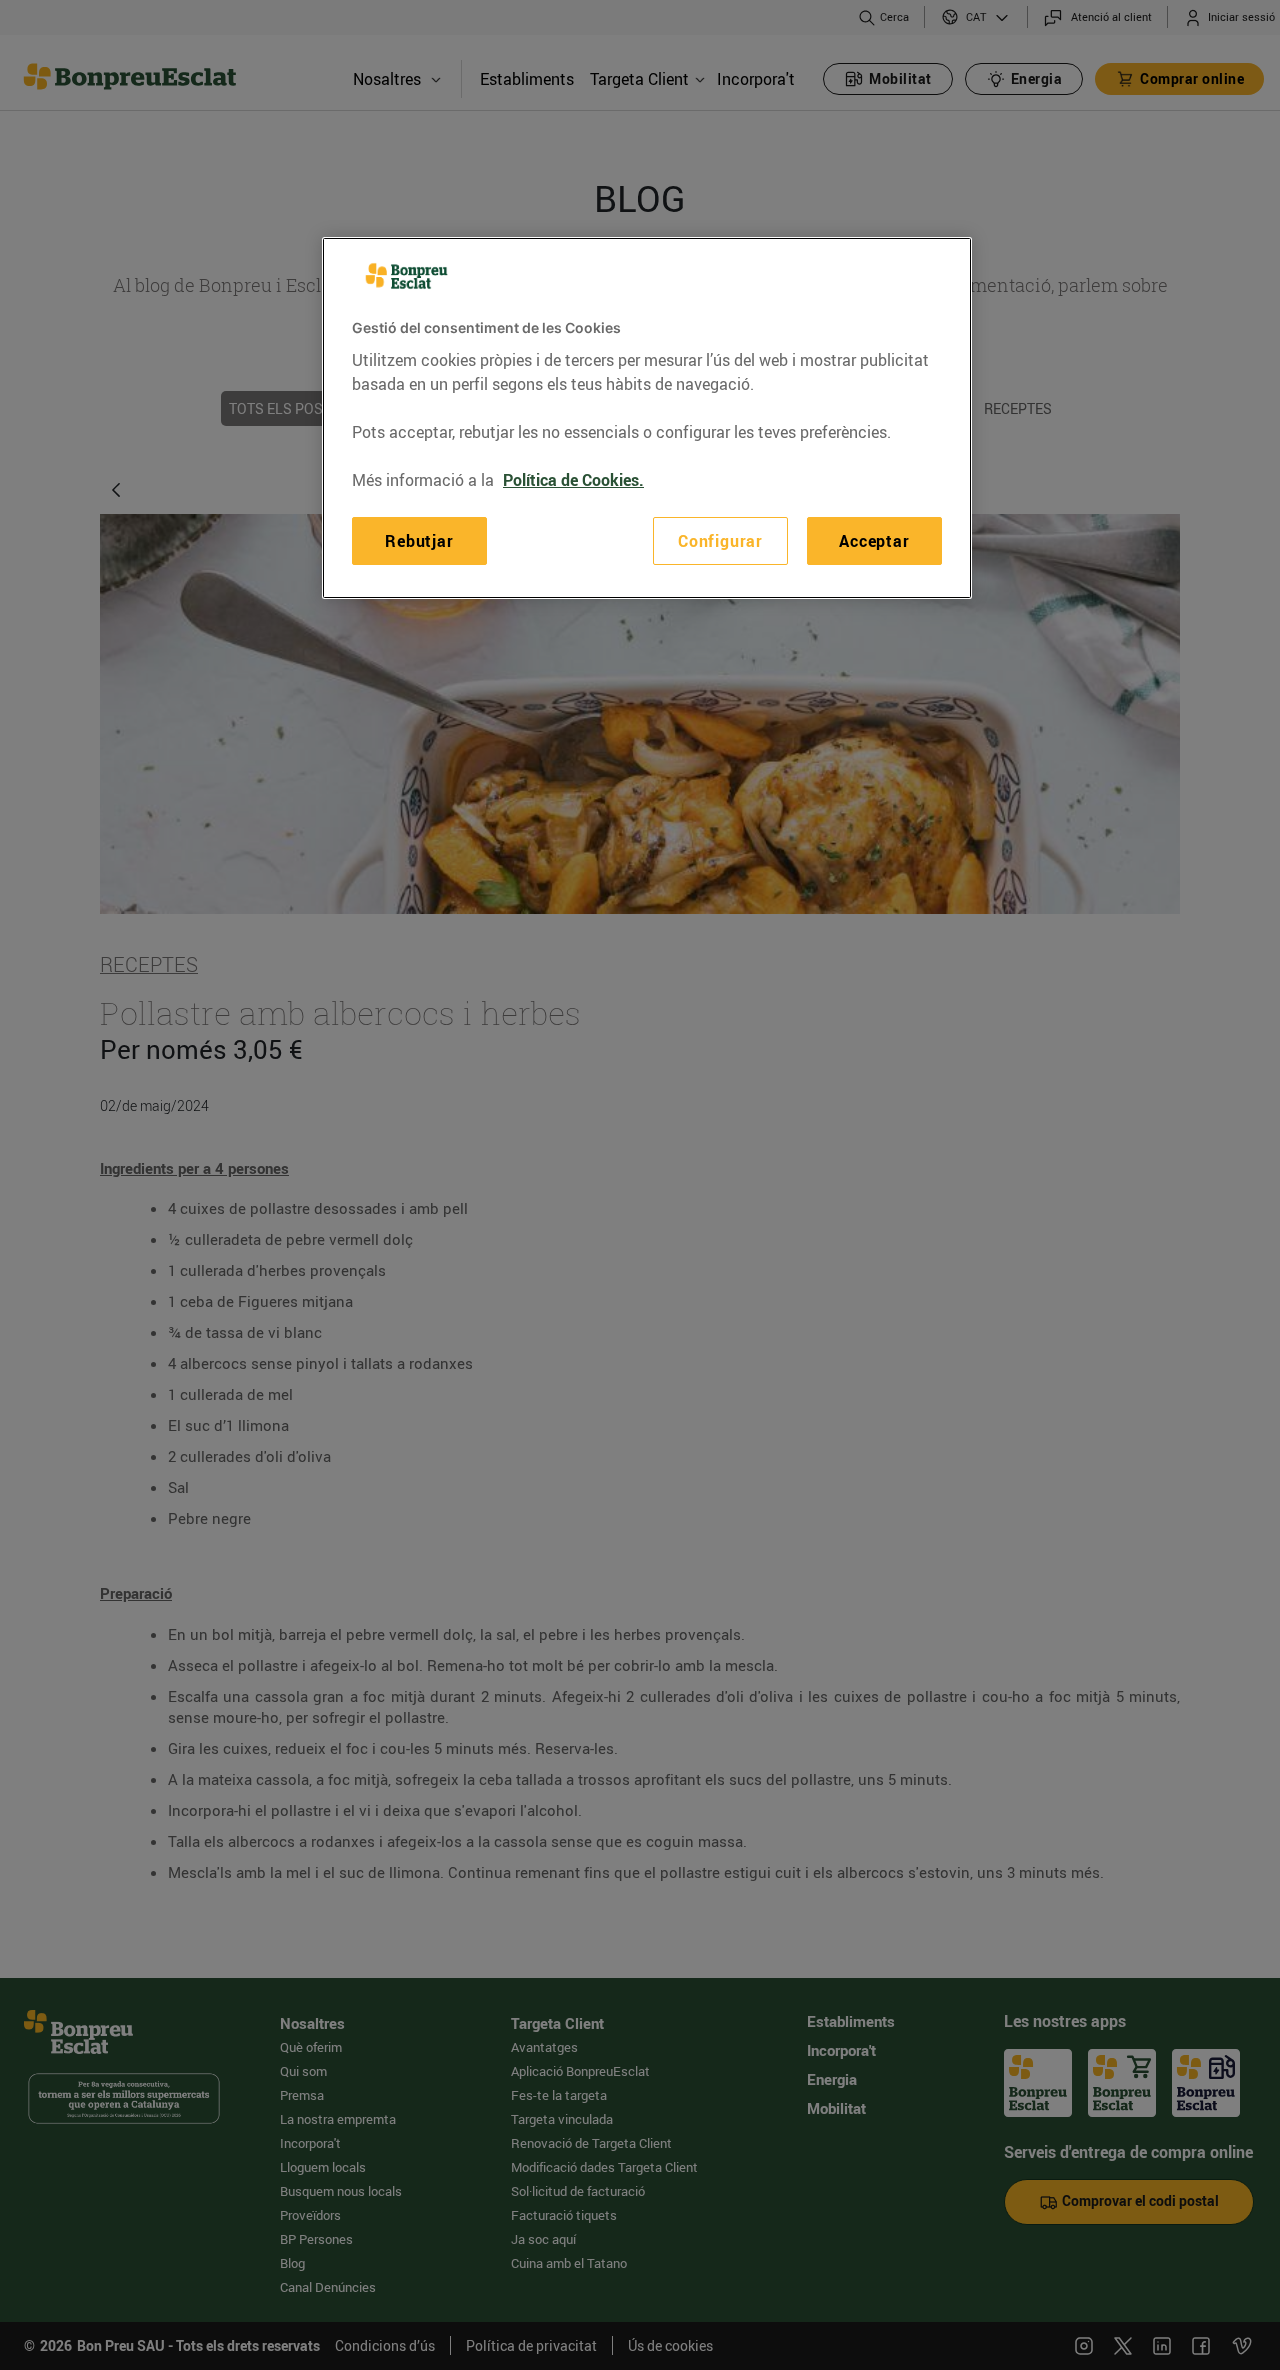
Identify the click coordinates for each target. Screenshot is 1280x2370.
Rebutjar (419, 541)
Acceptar (874, 541)
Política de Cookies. (573, 480)
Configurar (720, 541)
